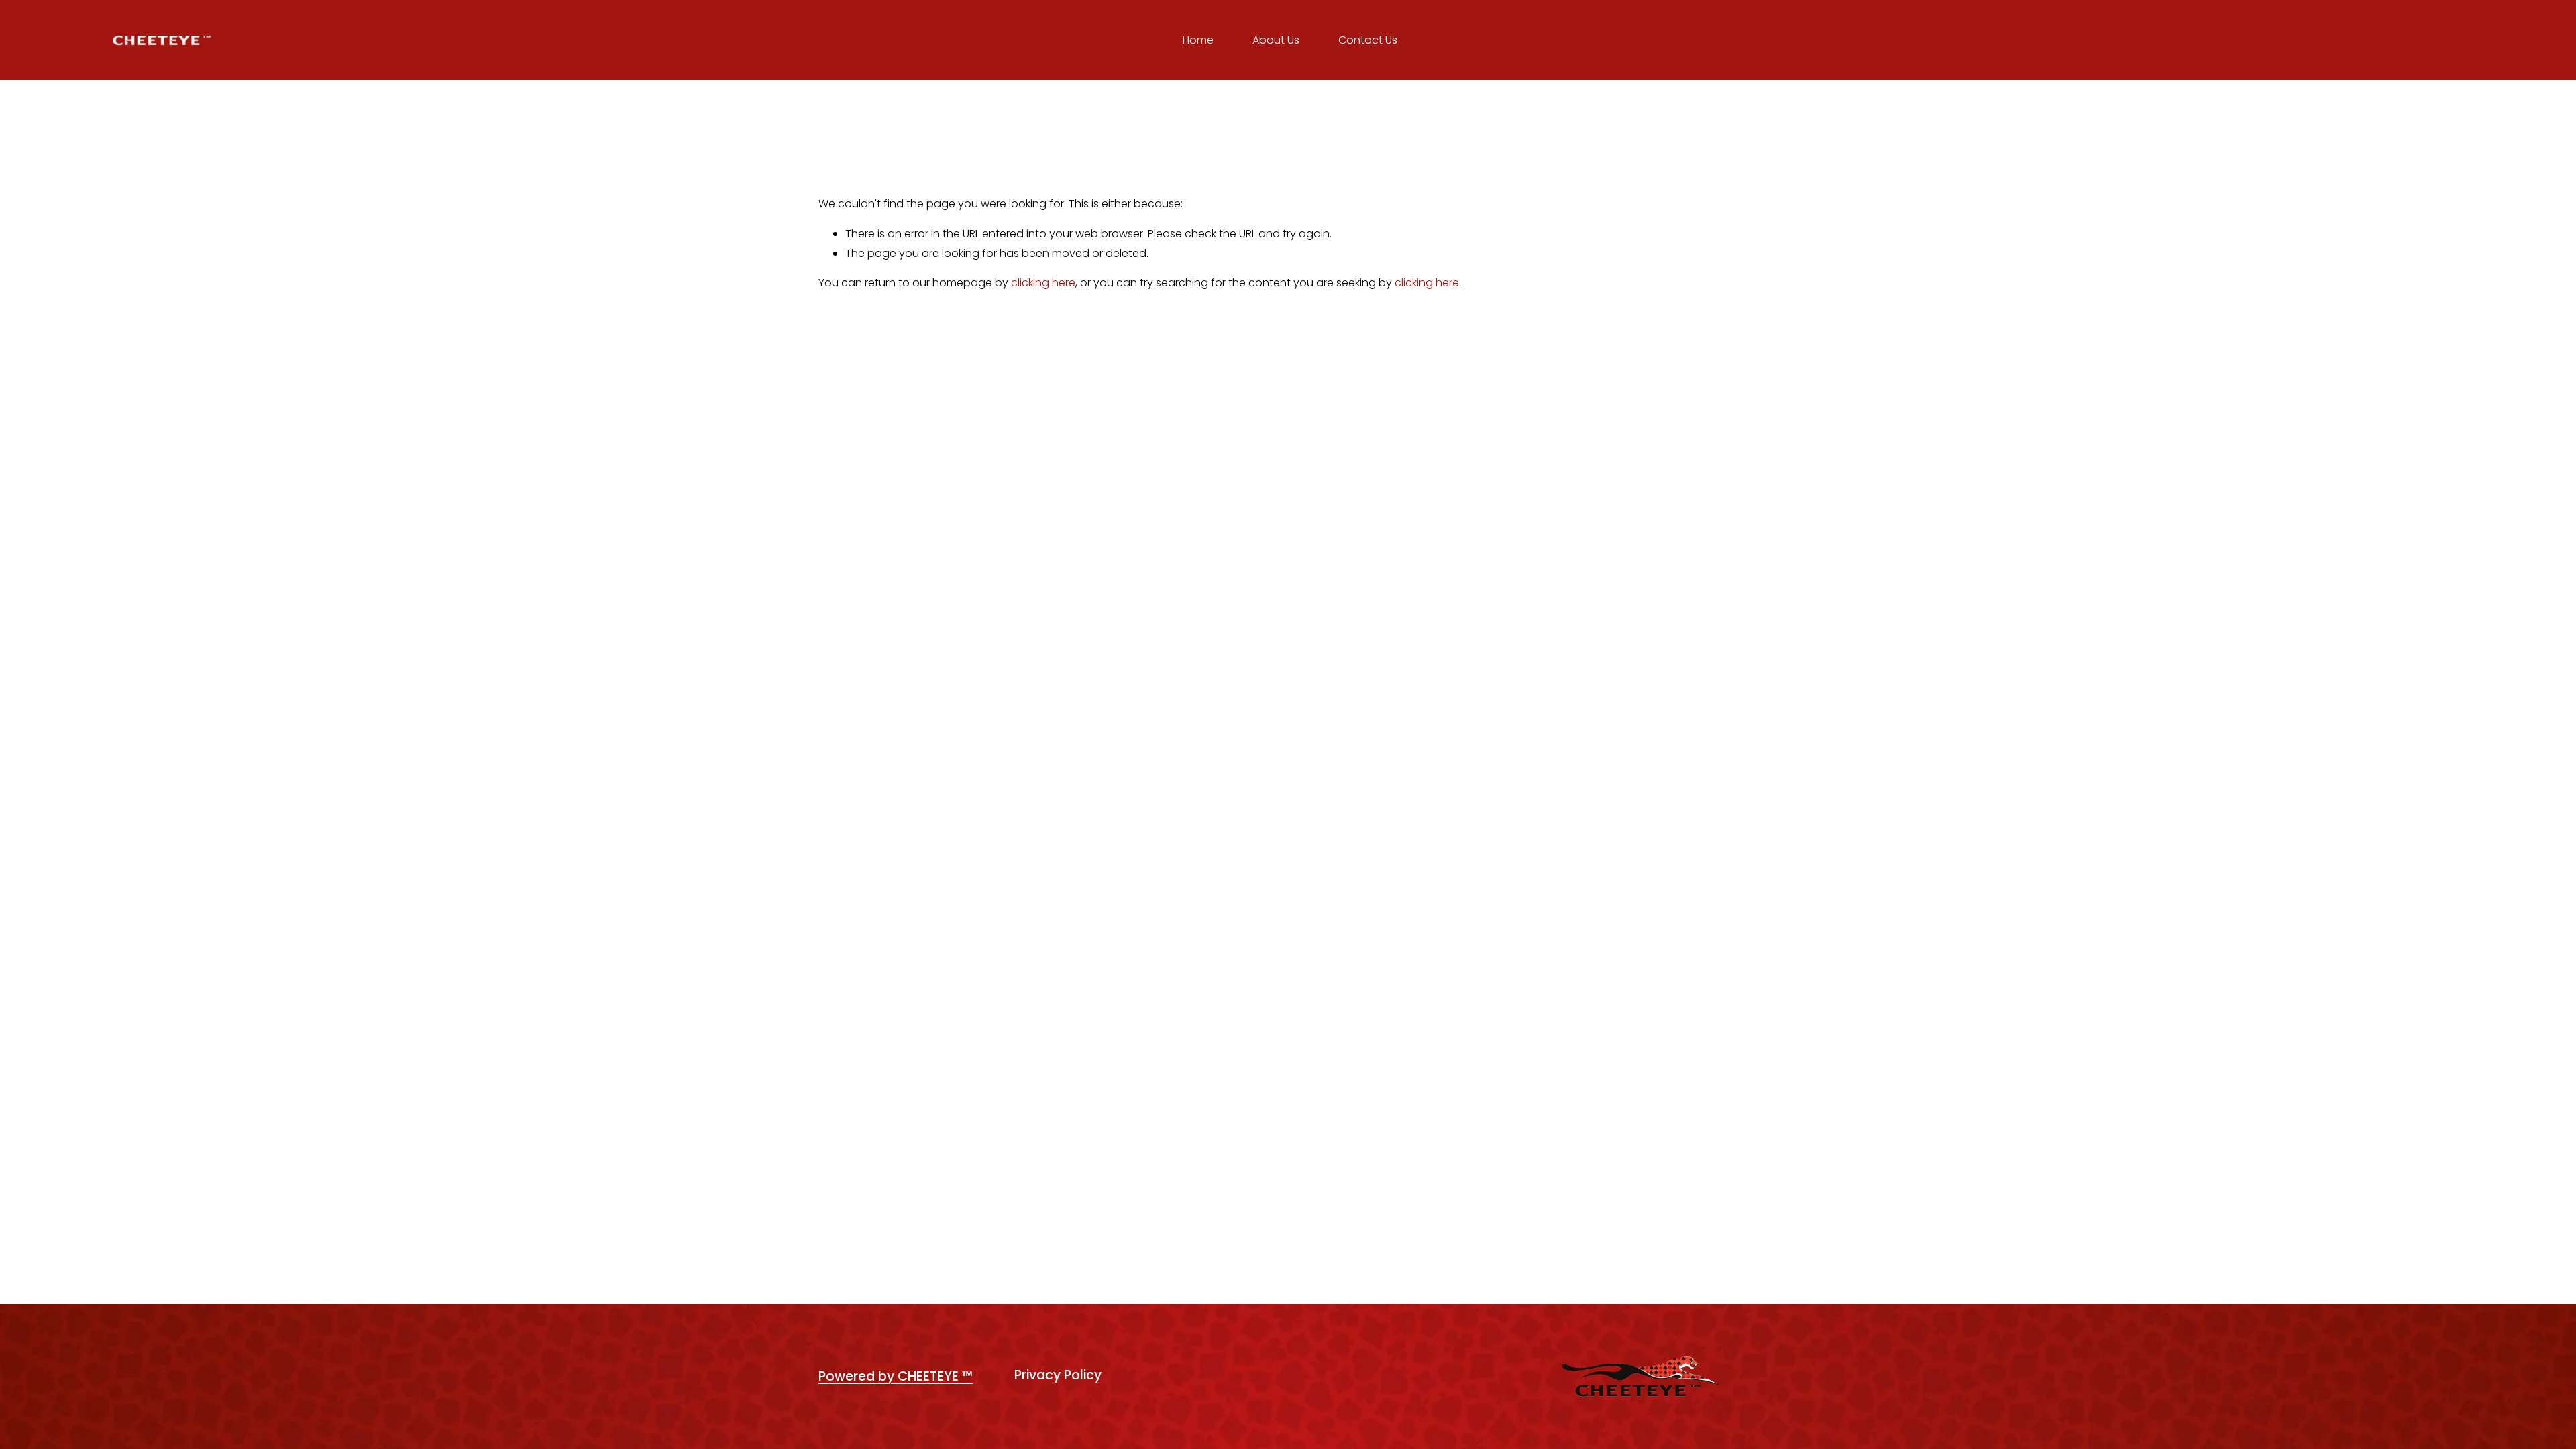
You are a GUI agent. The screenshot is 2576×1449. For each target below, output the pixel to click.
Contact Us (1368, 40)
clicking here (1043, 283)
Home (1198, 40)
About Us (1276, 40)
